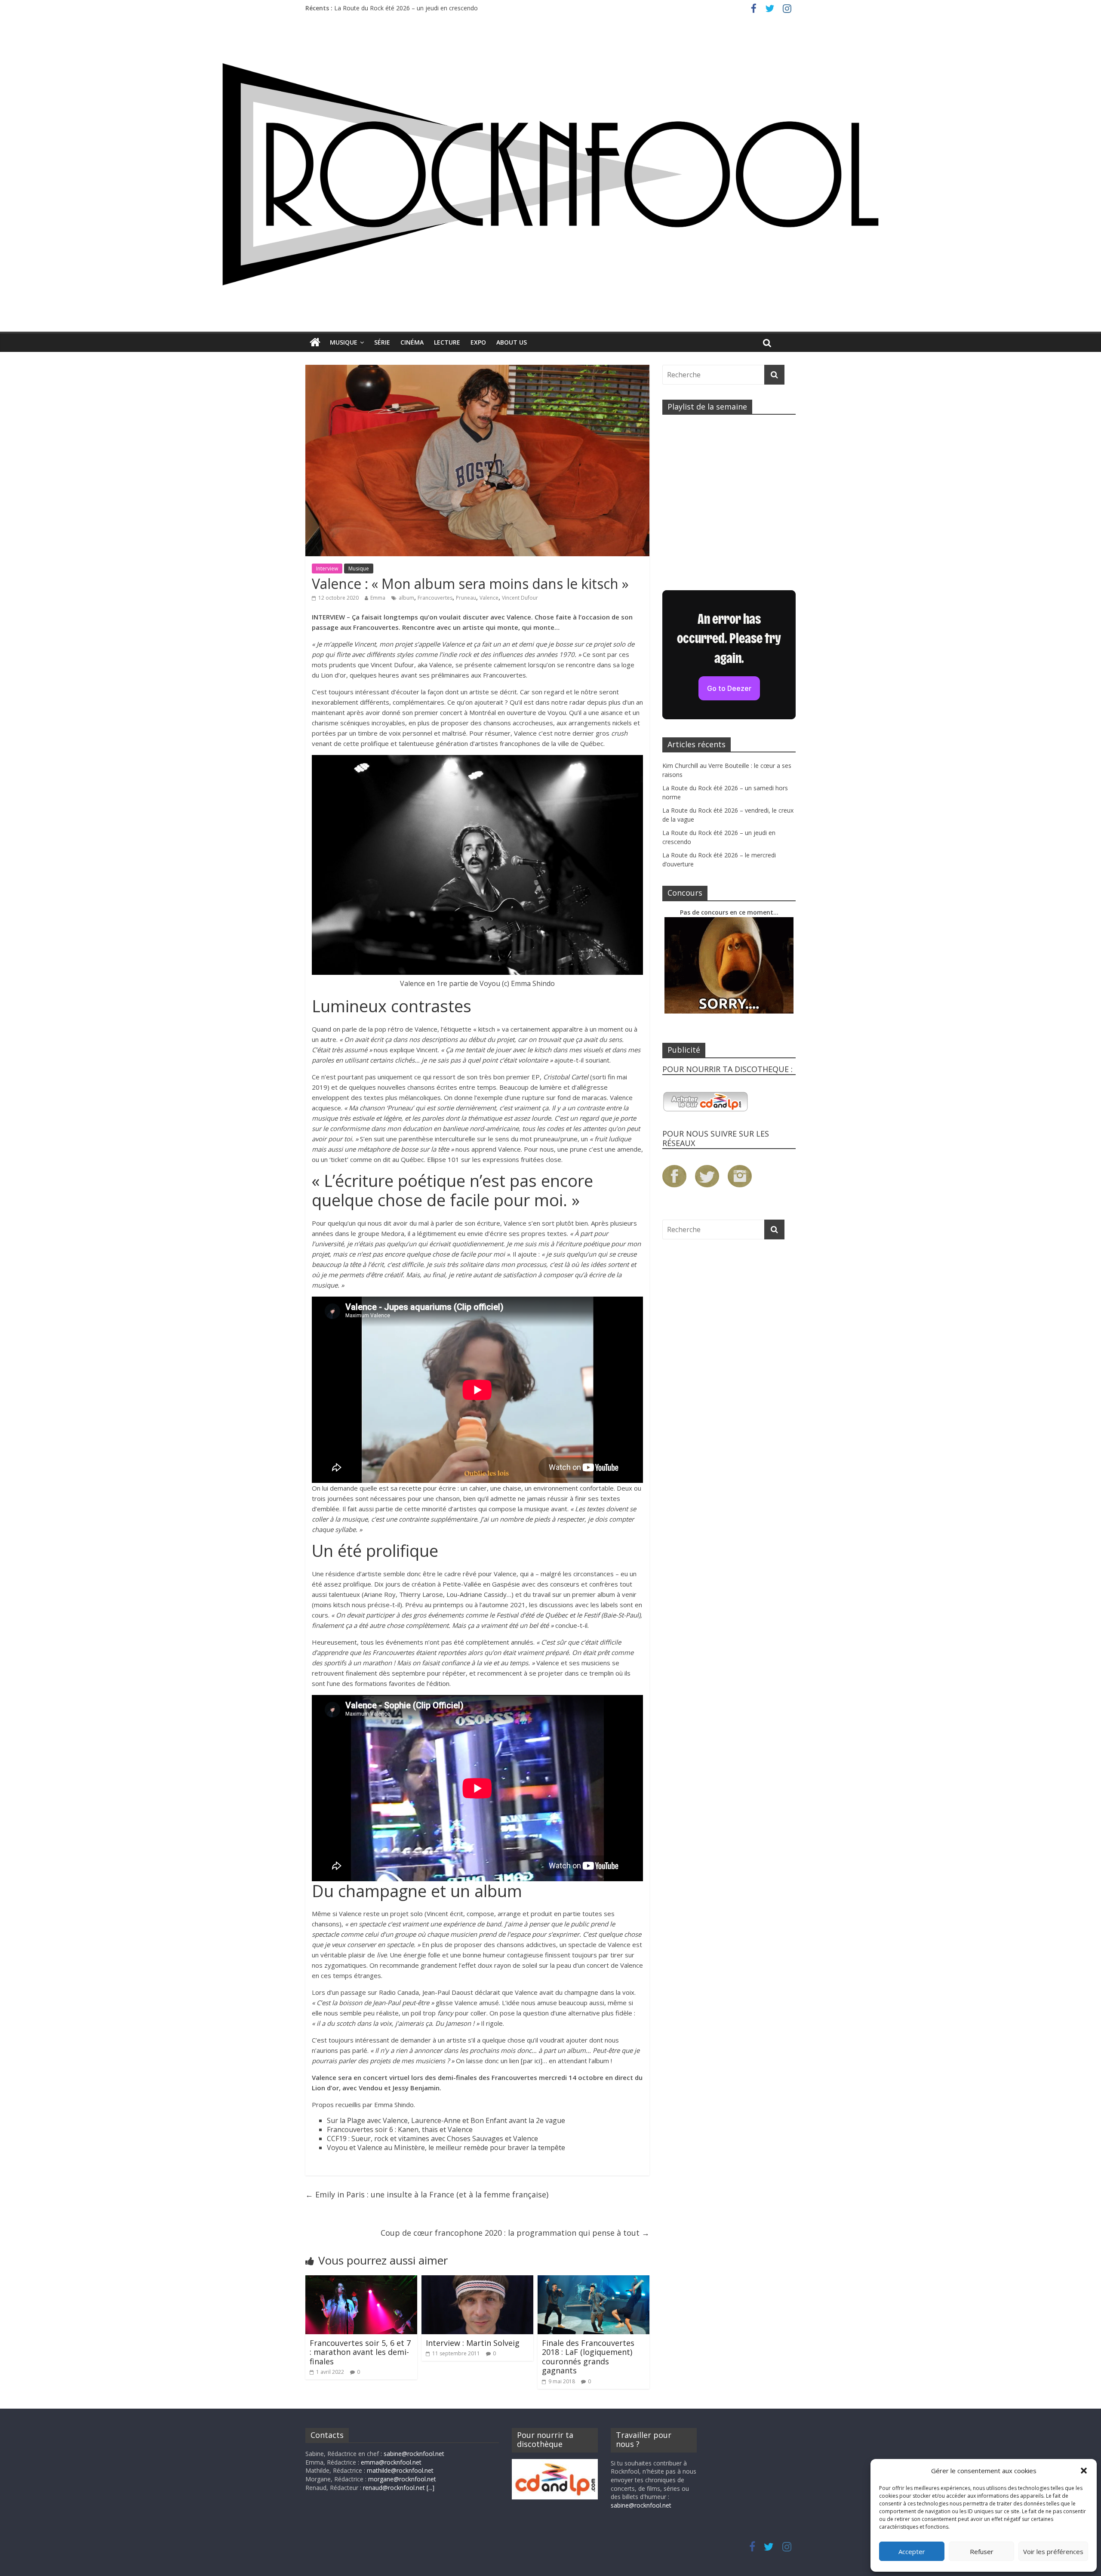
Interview (327, 569)
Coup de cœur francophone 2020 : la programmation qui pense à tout (515, 2233)
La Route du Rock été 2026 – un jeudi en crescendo (406, 10)
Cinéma (412, 342)
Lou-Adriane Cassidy (477, 1594)
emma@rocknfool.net (391, 2462)
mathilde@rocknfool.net (400, 2470)
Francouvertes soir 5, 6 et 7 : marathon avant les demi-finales (360, 2352)
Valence (489, 598)
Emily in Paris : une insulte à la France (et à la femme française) (427, 2194)
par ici (532, 2061)
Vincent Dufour (520, 598)
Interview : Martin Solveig (473, 2343)
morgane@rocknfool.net (402, 2479)
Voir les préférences (1053, 2551)
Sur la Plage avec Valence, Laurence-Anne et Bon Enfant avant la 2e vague (446, 2120)
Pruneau (466, 598)
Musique (344, 342)
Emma (378, 598)
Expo (478, 342)
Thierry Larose (421, 1594)
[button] (1084, 2471)
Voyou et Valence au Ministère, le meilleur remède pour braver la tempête (446, 2148)
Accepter (912, 2551)
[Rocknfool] (550, 174)
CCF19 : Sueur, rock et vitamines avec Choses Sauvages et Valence (432, 2138)
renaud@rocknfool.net (394, 2488)
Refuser (982, 2551)
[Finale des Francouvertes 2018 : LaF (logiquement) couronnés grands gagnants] (594, 2280)
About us (512, 342)
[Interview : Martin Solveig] (477, 2280)
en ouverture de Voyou (532, 712)
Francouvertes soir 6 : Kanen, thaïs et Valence (400, 2129)
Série (382, 342)
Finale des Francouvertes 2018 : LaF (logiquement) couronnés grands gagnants (588, 2357)
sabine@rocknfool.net (414, 2454)
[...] (431, 2488)
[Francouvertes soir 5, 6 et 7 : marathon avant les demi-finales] (361, 2280)
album (406, 598)
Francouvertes (435, 598)
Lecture (447, 342)
